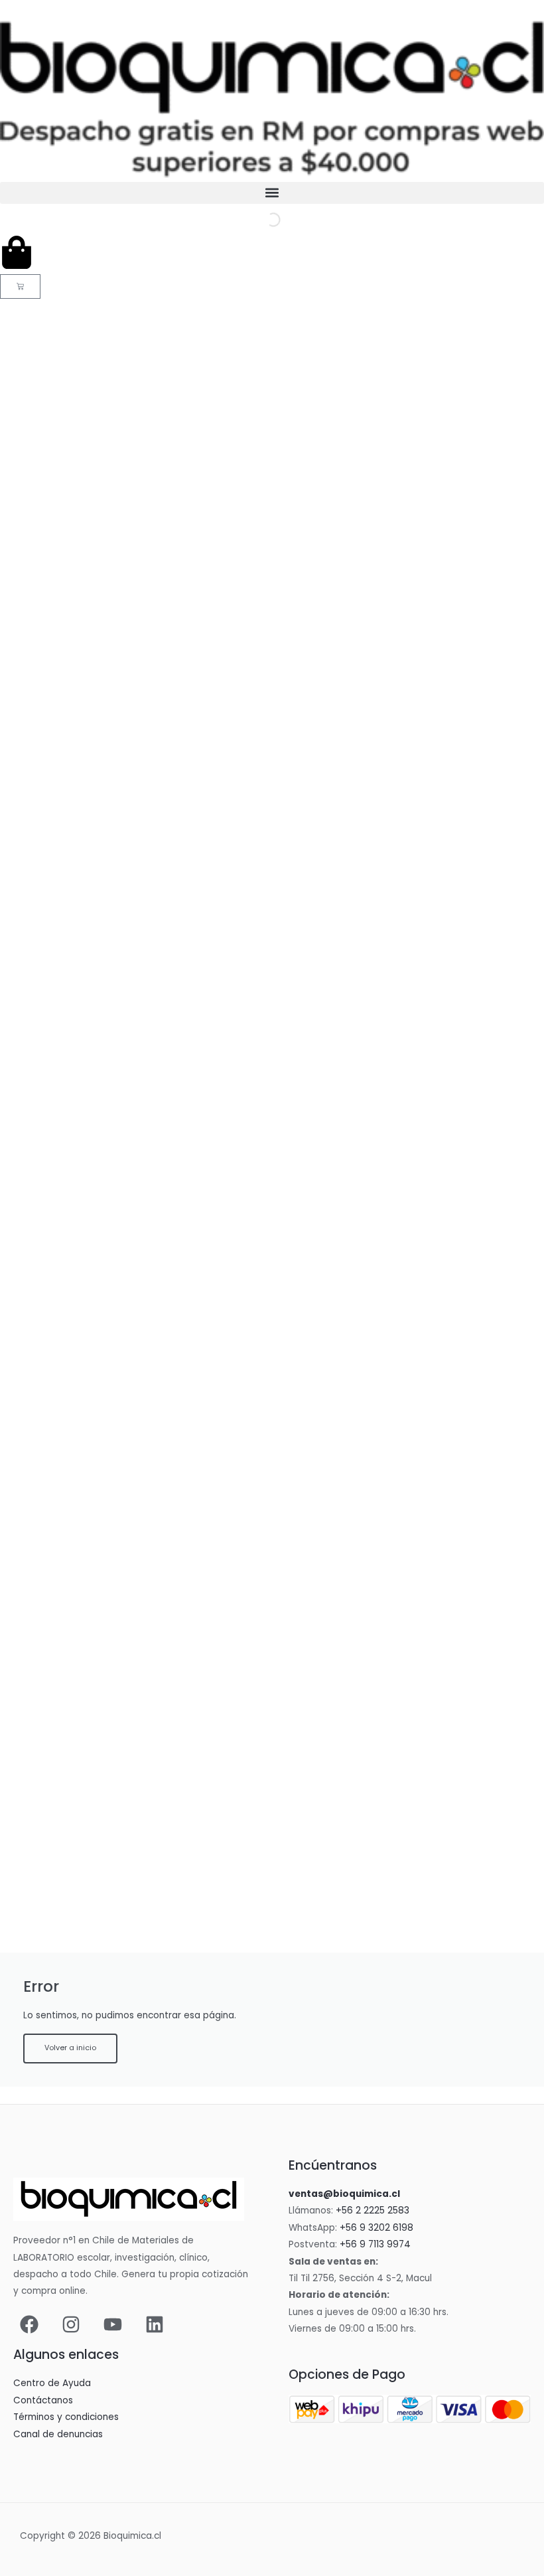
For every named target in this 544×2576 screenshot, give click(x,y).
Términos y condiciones (66, 2417)
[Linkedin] (155, 2324)
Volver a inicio (70, 2048)
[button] (272, 193)
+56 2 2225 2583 (373, 2211)
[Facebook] (29, 2324)
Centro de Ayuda (52, 2383)
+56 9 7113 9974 (375, 2244)
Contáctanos (43, 2400)
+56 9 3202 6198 (376, 2228)
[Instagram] (71, 2324)
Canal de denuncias (58, 2434)
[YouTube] (113, 2324)
